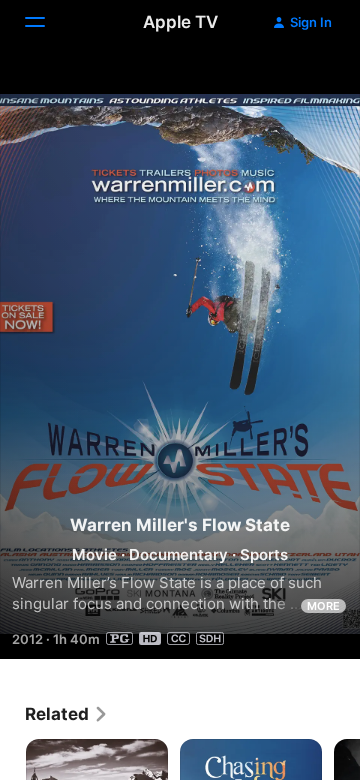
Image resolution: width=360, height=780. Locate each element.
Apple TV (180, 22)
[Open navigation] (47, 22)
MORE (323, 606)
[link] (67, 714)
